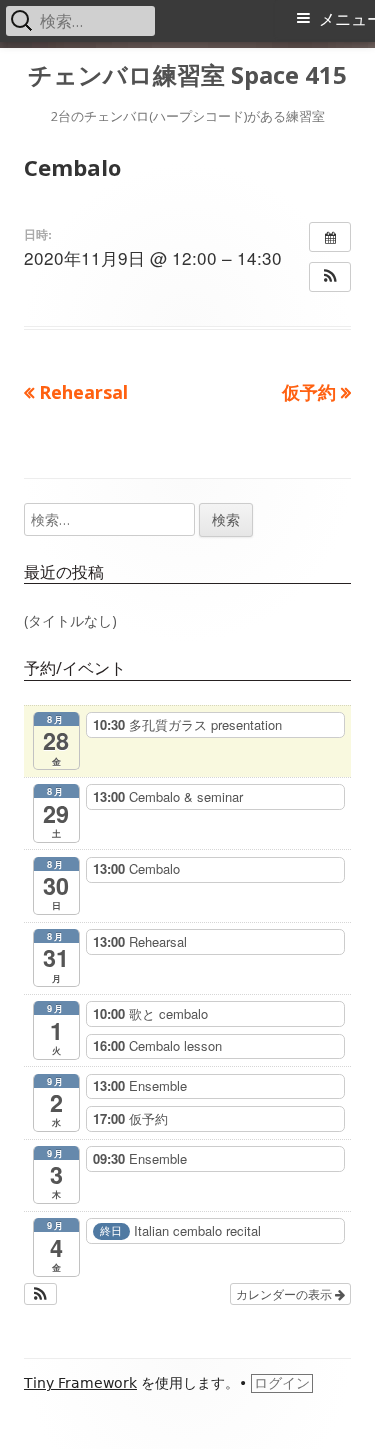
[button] (330, 277)
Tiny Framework (80, 1383)
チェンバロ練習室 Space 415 (187, 75)
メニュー (347, 19)
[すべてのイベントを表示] (330, 237)
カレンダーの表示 (285, 1293)
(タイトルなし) (70, 620)
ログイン (282, 1383)
